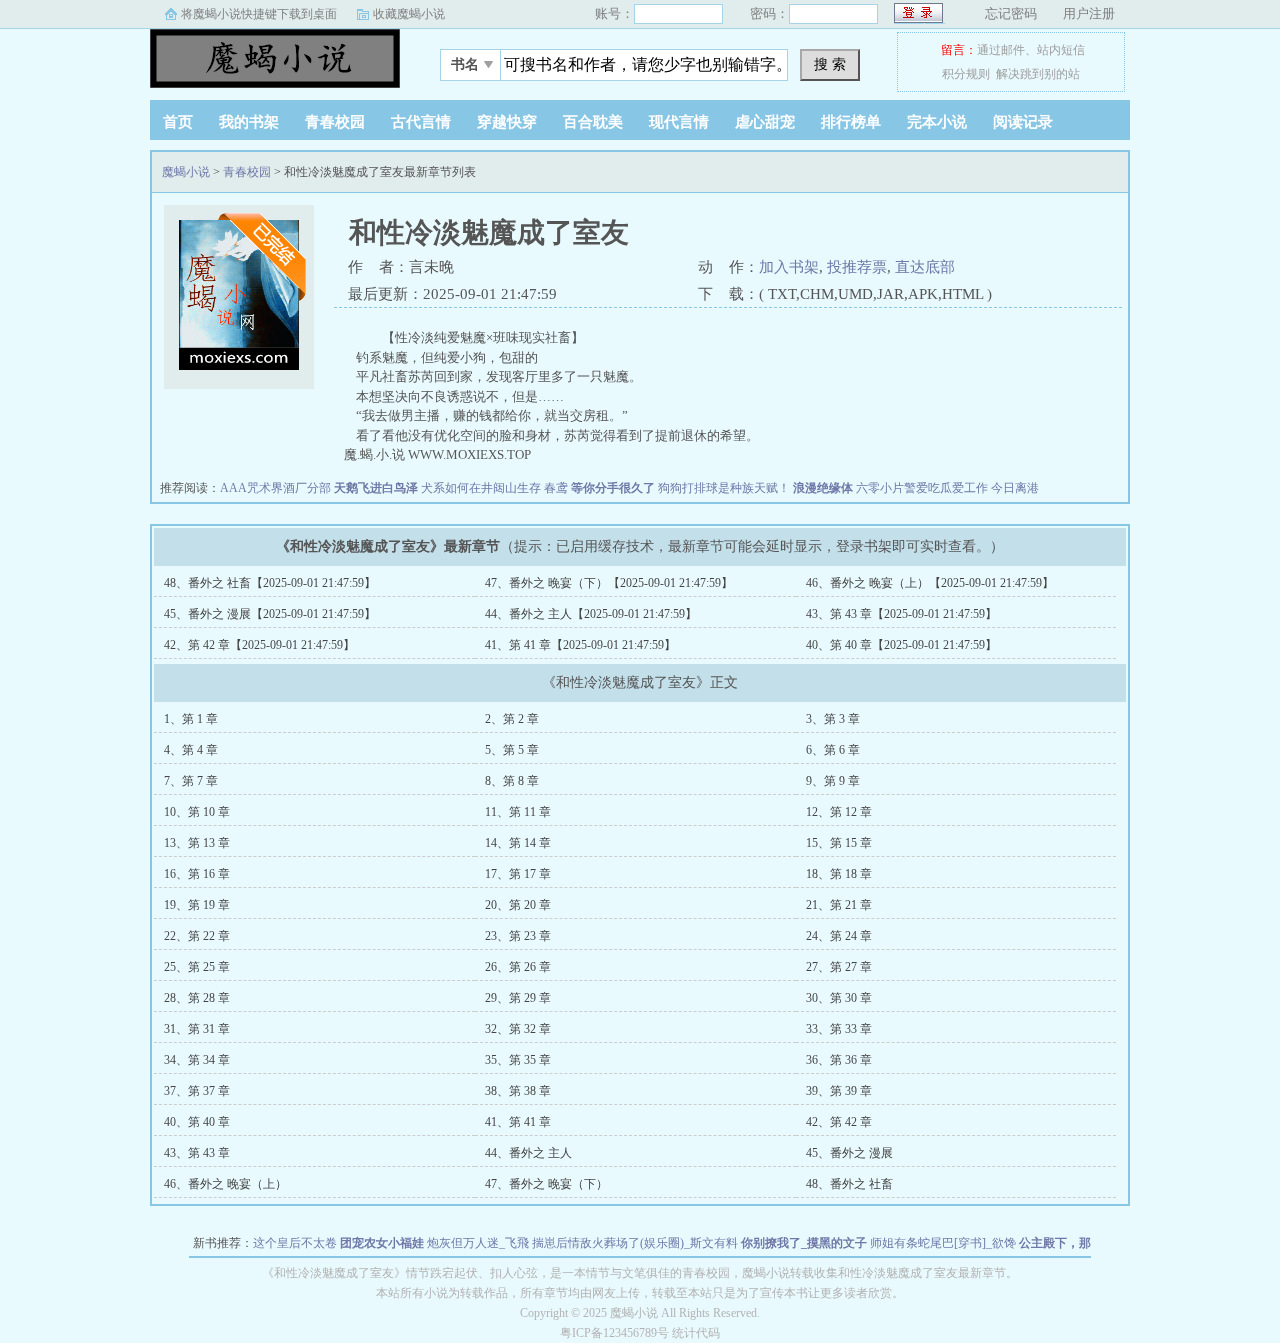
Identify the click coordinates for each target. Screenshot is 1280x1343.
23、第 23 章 (518, 936)
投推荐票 (857, 267)
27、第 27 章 (839, 967)
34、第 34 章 (197, 1060)
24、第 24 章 (839, 936)
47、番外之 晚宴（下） (546, 1184)
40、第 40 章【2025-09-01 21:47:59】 (901, 645)
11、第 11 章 (518, 812)
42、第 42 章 (839, 1122)
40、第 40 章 (197, 1122)
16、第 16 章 (197, 874)
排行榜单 (851, 122)
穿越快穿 (507, 122)
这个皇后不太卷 (295, 1243)
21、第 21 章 (839, 905)
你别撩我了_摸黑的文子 (804, 1243)
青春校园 (335, 122)
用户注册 (1089, 13)
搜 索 (830, 64)
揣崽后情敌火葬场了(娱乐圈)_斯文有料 (635, 1243)
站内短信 (1061, 50)
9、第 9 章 (833, 781)
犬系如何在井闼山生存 (481, 488)
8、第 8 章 (512, 781)
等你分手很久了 (613, 488)
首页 (178, 122)
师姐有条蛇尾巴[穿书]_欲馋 (943, 1243)
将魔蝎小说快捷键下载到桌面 (259, 14)
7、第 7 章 (191, 781)
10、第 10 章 (197, 812)
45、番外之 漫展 (849, 1153)
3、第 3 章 (833, 719)
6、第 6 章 (833, 750)
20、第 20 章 (518, 905)
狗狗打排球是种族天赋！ (724, 488)
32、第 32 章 (518, 1029)
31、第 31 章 (197, 1029)
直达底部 (925, 267)
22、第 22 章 (197, 936)
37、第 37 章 (197, 1091)
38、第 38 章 (518, 1091)
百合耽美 (593, 122)
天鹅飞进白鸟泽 (376, 488)
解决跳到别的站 (1038, 74)
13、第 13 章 (197, 843)
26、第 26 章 (518, 967)
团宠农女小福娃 (382, 1243)
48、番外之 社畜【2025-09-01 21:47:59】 (270, 583)
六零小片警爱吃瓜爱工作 (922, 488)
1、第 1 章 (191, 719)
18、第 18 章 (839, 874)
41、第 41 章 (518, 1122)
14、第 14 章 (518, 843)
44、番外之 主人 (528, 1153)
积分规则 (966, 74)
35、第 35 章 (518, 1060)
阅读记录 (1023, 122)
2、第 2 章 (512, 719)
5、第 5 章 (512, 750)
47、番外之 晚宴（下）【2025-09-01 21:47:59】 (609, 583)
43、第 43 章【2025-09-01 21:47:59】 (901, 614)
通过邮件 (1001, 50)
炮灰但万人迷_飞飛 (478, 1243)
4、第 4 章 (191, 750)
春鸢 (556, 488)
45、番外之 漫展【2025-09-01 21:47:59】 (270, 614)
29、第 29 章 (518, 998)
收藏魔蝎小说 (409, 14)
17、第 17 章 (518, 874)
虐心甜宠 (765, 122)
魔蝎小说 (275, 59)
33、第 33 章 (839, 1029)
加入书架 (789, 267)
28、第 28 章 (197, 998)
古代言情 (421, 122)
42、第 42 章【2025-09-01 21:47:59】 (259, 645)
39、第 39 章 (839, 1091)
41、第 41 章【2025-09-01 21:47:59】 (580, 645)
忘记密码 (1011, 13)
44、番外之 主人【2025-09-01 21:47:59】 (591, 614)
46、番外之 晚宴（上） (225, 1184)
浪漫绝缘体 (823, 488)
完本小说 (937, 122)
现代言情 (679, 122)
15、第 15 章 (839, 843)
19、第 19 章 (197, 905)
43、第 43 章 (197, 1153)
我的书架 (249, 122)
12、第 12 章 (839, 812)
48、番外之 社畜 (849, 1184)
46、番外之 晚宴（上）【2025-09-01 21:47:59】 (930, 583)
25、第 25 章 (197, 967)
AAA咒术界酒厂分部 (275, 488)
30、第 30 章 (839, 998)
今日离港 (1015, 488)
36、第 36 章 (839, 1060)
